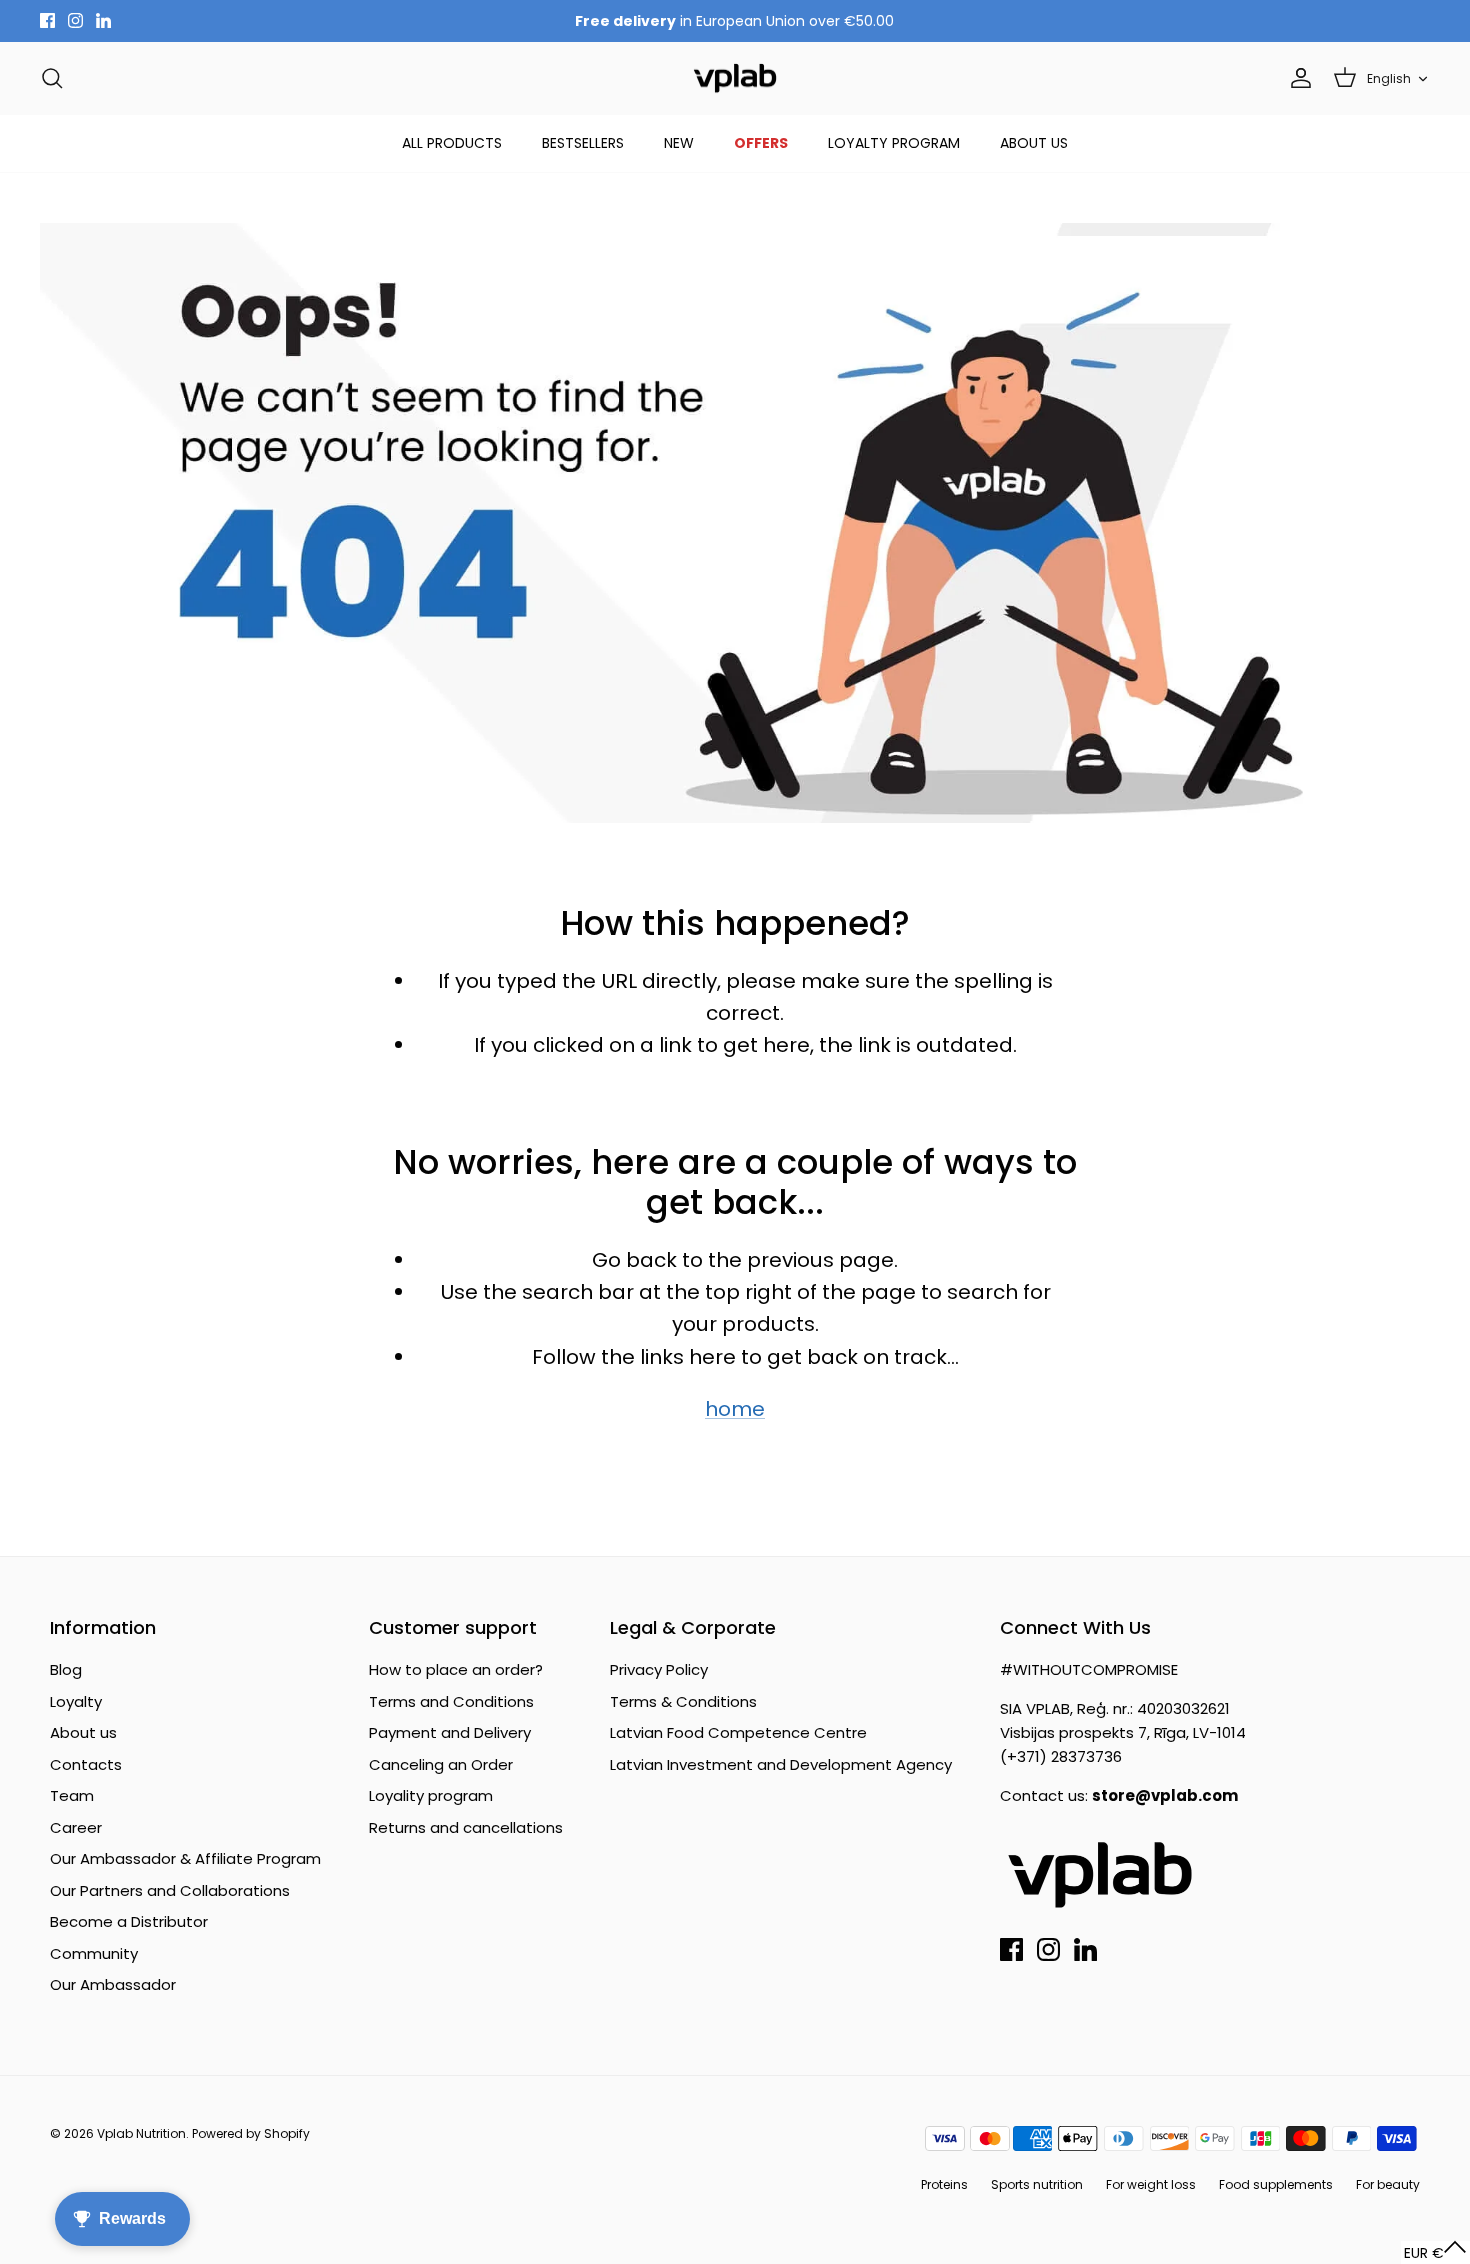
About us (83, 1732)
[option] (735, 523)
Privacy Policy (659, 1669)
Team (72, 1795)
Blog (66, 1669)
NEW (679, 143)
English (1389, 78)
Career (76, 1827)
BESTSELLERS (583, 143)
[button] (1435, 2252)
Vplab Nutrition (141, 2133)
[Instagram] (75, 20)
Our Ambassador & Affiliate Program (185, 1858)
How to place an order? (456, 1669)
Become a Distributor (129, 1921)
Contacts (86, 1764)
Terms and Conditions (451, 1701)
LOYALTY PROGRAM (894, 143)
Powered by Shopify (251, 2133)
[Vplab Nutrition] (735, 78)
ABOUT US (1034, 143)
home (735, 1409)
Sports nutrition (1037, 2184)
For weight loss (1151, 2184)
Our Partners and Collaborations (170, 1890)
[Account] (1297, 78)
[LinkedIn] (103, 20)
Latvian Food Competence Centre (738, 1732)
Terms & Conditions (683, 1701)
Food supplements (1276, 2184)
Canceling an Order (441, 1764)
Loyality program (431, 1795)
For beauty (1388, 2184)
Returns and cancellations (466, 1827)
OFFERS (761, 143)
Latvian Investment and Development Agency (781, 1764)
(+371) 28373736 (1061, 1756)
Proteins (944, 2184)
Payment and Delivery (450, 1732)
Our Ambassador (113, 1984)
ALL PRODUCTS (452, 143)
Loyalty (76, 1701)
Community (94, 1953)
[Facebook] (47, 20)
